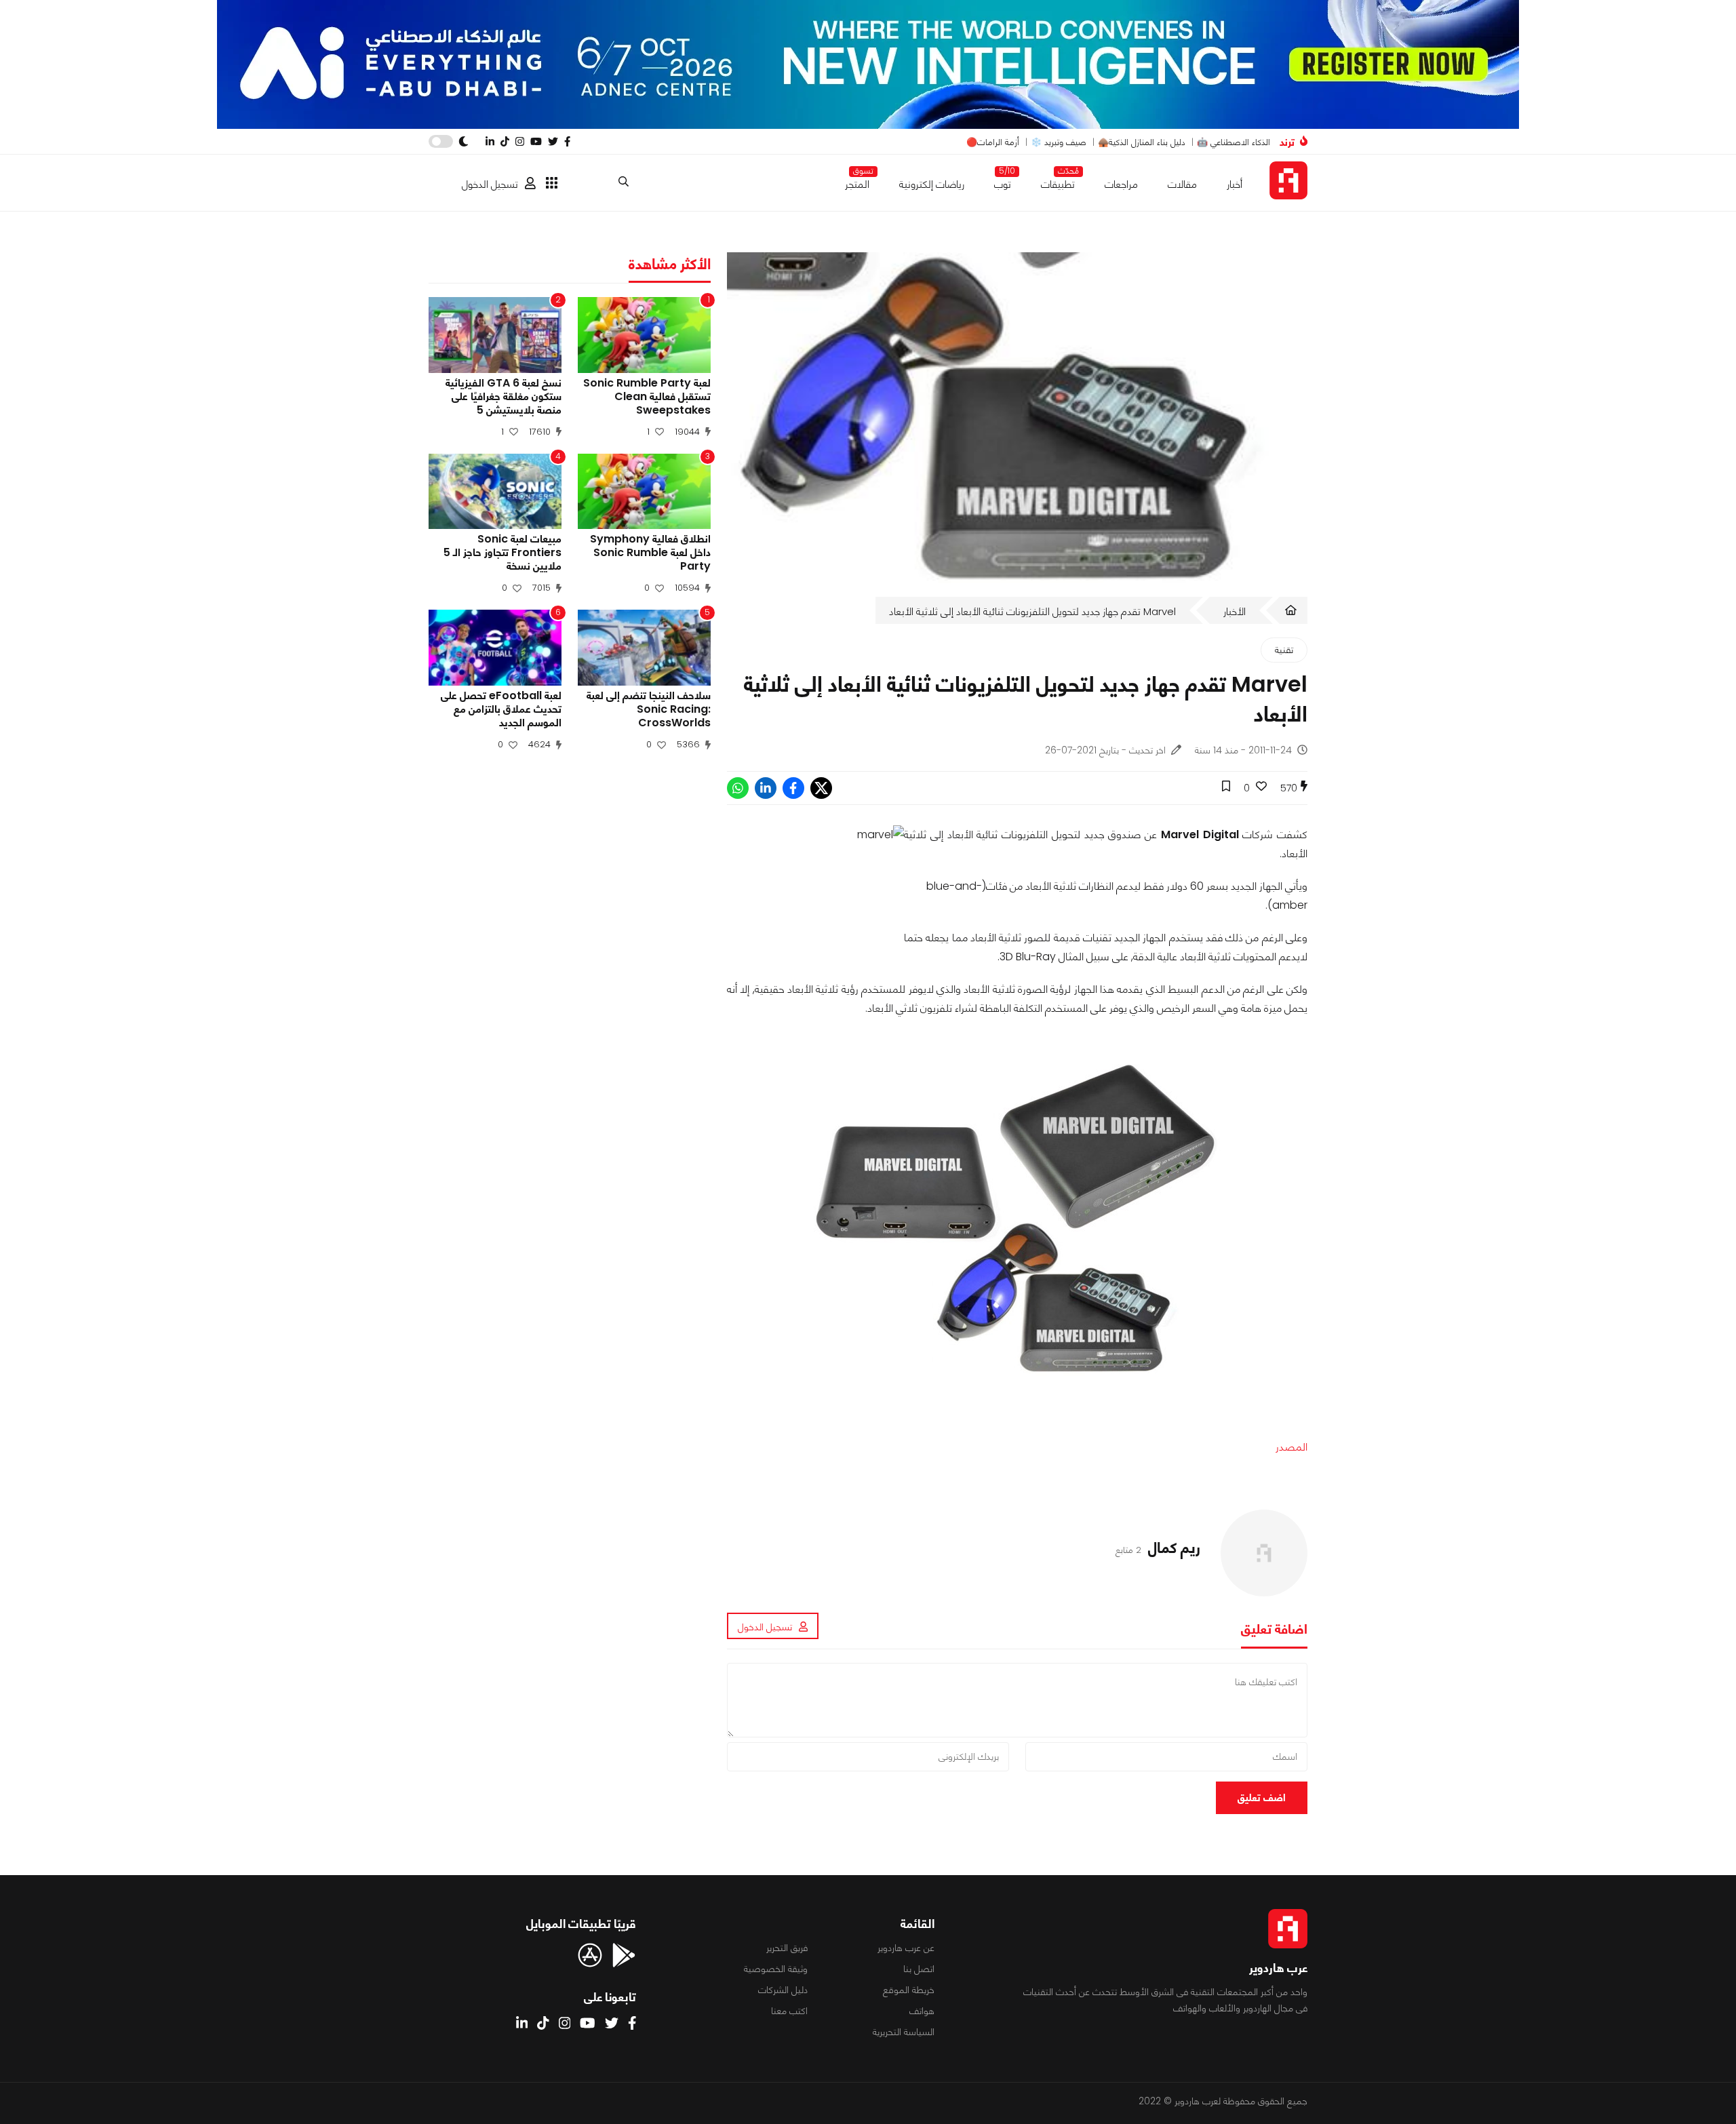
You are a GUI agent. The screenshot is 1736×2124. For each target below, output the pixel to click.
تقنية (1284, 650)
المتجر (857, 181)
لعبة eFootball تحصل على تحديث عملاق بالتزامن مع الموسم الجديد (501, 709)
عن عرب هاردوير (906, 1948)
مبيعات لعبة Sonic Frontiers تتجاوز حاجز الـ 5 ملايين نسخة (502, 553)
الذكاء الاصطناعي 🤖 (1234, 142)
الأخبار (1235, 611)
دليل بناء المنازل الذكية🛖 (1142, 142)
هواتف (922, 2011)
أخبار (1235, 184)
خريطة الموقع (909, 1990)
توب (1003, 181)
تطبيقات (1058, 181)
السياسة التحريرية (904, 2032)
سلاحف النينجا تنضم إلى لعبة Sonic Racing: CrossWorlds (649, 709)
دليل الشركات (783, 1990)
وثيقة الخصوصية (776, 1969)
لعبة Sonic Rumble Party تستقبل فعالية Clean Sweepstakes (647, 397)
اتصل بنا (919, 1969)
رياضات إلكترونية (932, 184)
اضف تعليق (1262, 1797)
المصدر (1291, 1447)
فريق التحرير (787, 1948)
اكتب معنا (789, 2011)
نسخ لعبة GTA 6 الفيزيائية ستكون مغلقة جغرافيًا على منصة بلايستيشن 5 (504, 397)
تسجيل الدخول (490, 184)
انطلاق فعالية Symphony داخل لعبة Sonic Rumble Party (650, 553)
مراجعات (1121, 184)
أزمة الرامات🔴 (993, 142)
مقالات (1182, 184)
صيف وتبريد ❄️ (1059, 142)
